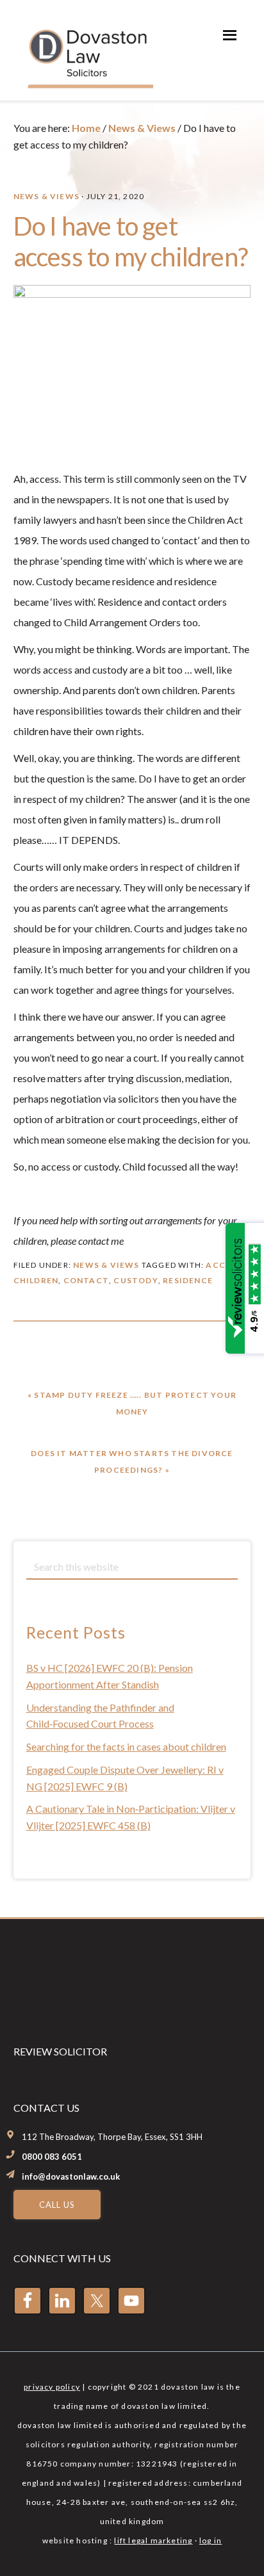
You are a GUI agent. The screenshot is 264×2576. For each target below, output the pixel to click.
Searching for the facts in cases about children (126, 1746)
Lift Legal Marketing (153, 2540)
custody (136, 1280)
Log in (210, 2540)
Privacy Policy (52, 2387)
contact (86, 1280)
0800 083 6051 (52, 2157)
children (36, 1280)
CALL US (57, 2205)
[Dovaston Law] (89, 84)
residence (188, 1280)
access (223, 1265)
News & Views (46, 196)
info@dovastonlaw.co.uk (71, 2176)
